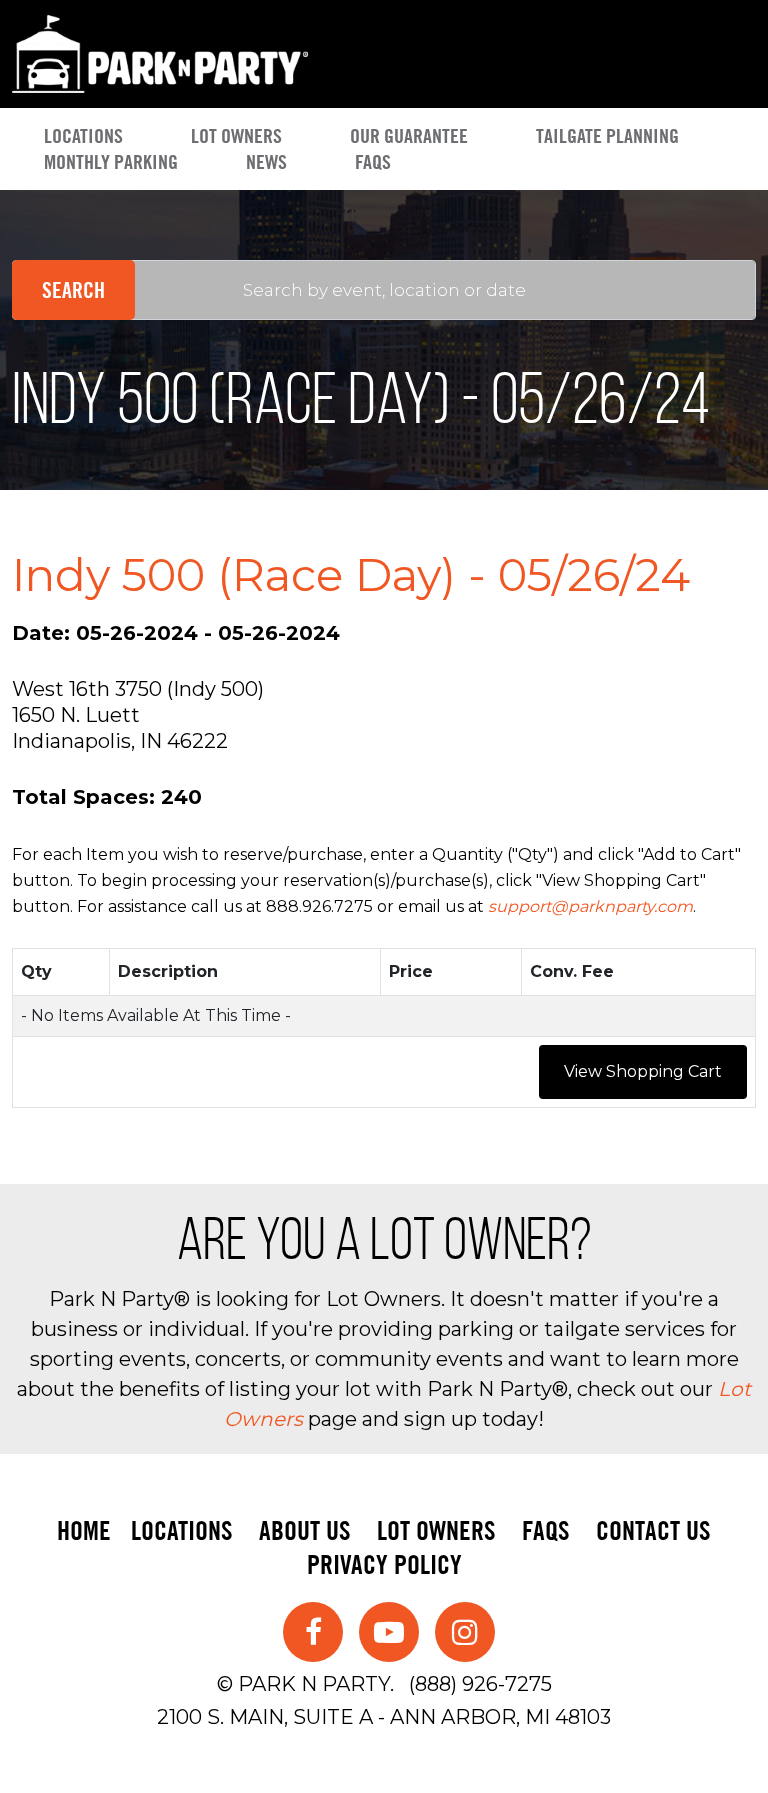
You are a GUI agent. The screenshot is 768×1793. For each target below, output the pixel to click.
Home (84, 1530)
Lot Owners (236, 136)
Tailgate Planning (607, 136)
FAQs (373, 162)
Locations (83, 136)
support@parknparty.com (590, 906)
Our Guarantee (409, 136)
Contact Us (653, 1530)
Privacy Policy (384, 1564)
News (266, 162)
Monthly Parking (111, 162)
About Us (305, 1530)
